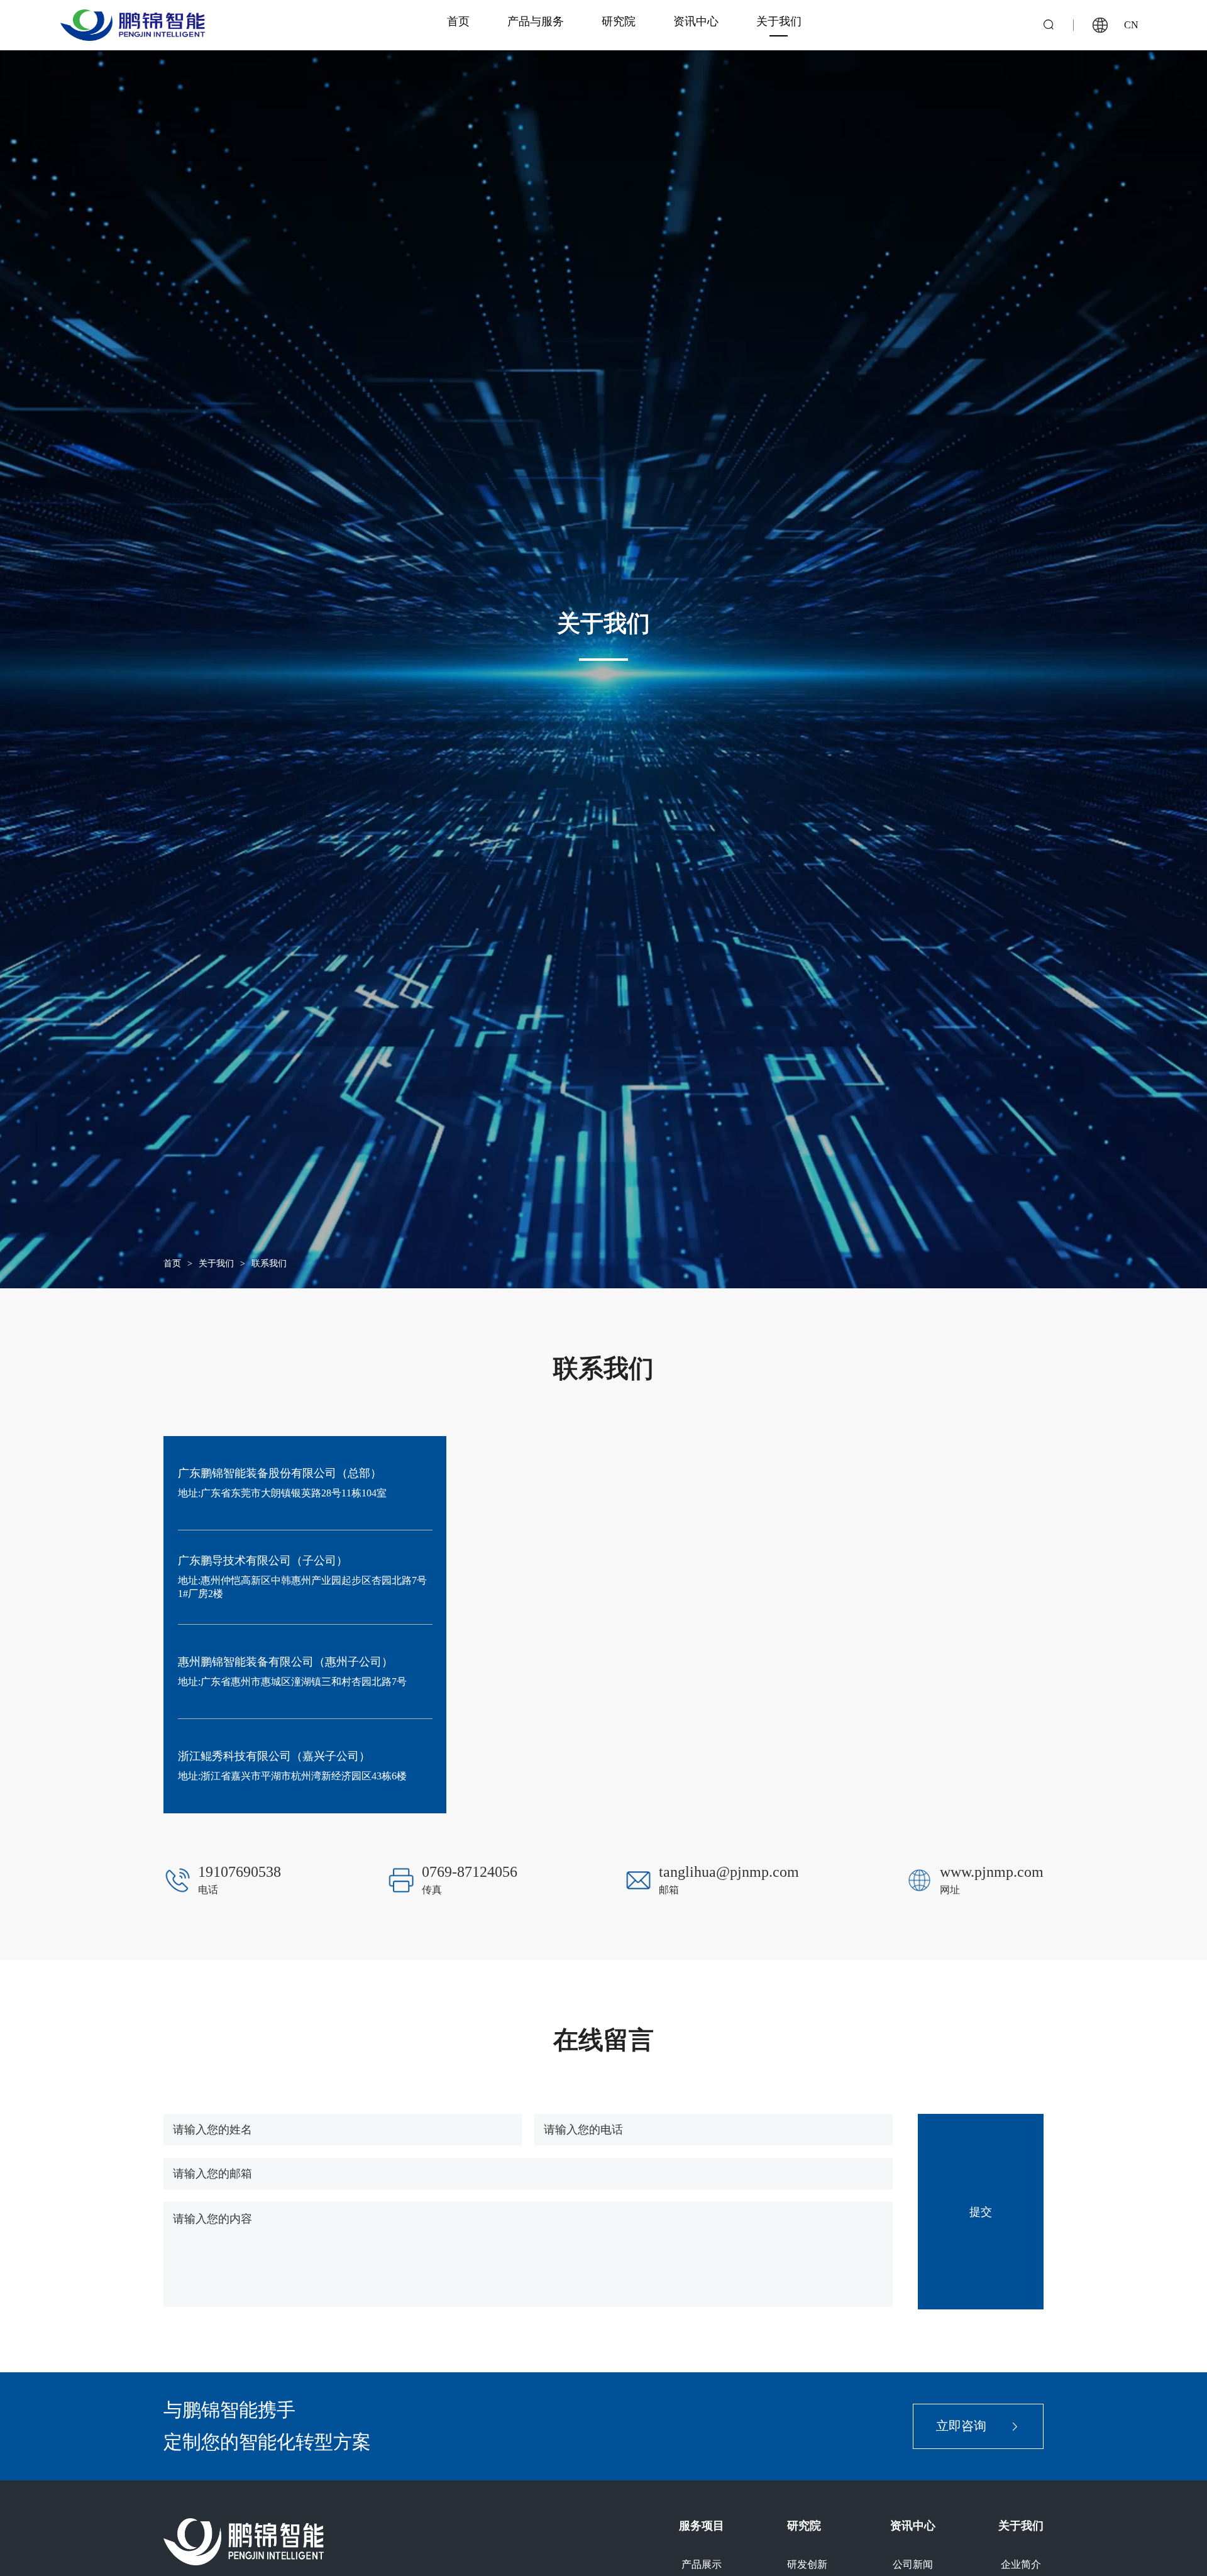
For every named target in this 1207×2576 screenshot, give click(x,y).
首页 (172, 1263)
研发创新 (807, 2564)
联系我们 (269, 1263)
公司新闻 (913, 2564)
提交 (981, 2211)
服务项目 (702, 2526)
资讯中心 (913, 2526)
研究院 (804, 2526)
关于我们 (216, 1263)
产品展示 (702, 2564)
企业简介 (1021, 2564)
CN (1131, 25)
